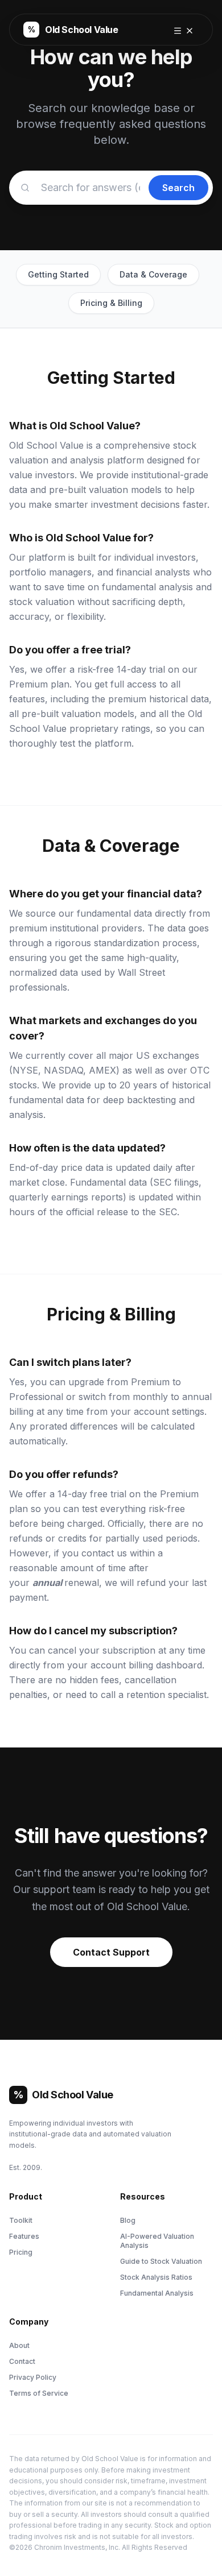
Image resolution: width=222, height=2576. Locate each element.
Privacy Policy (33, 2377)
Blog (128, 2220)
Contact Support (111, 1952)
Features (24, 2236)
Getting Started (58, 274)
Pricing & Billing (111, 303)
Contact (22, 2361)
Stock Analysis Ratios (156, 2277)
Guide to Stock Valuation (161, 2261)
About (19, 2345)
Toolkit (21, 2220)
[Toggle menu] (184, 30)
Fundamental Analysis (157, 2293)
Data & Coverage (153, 274)
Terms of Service (39, 2393)
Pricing (21, 2252)
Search (178, 188)
